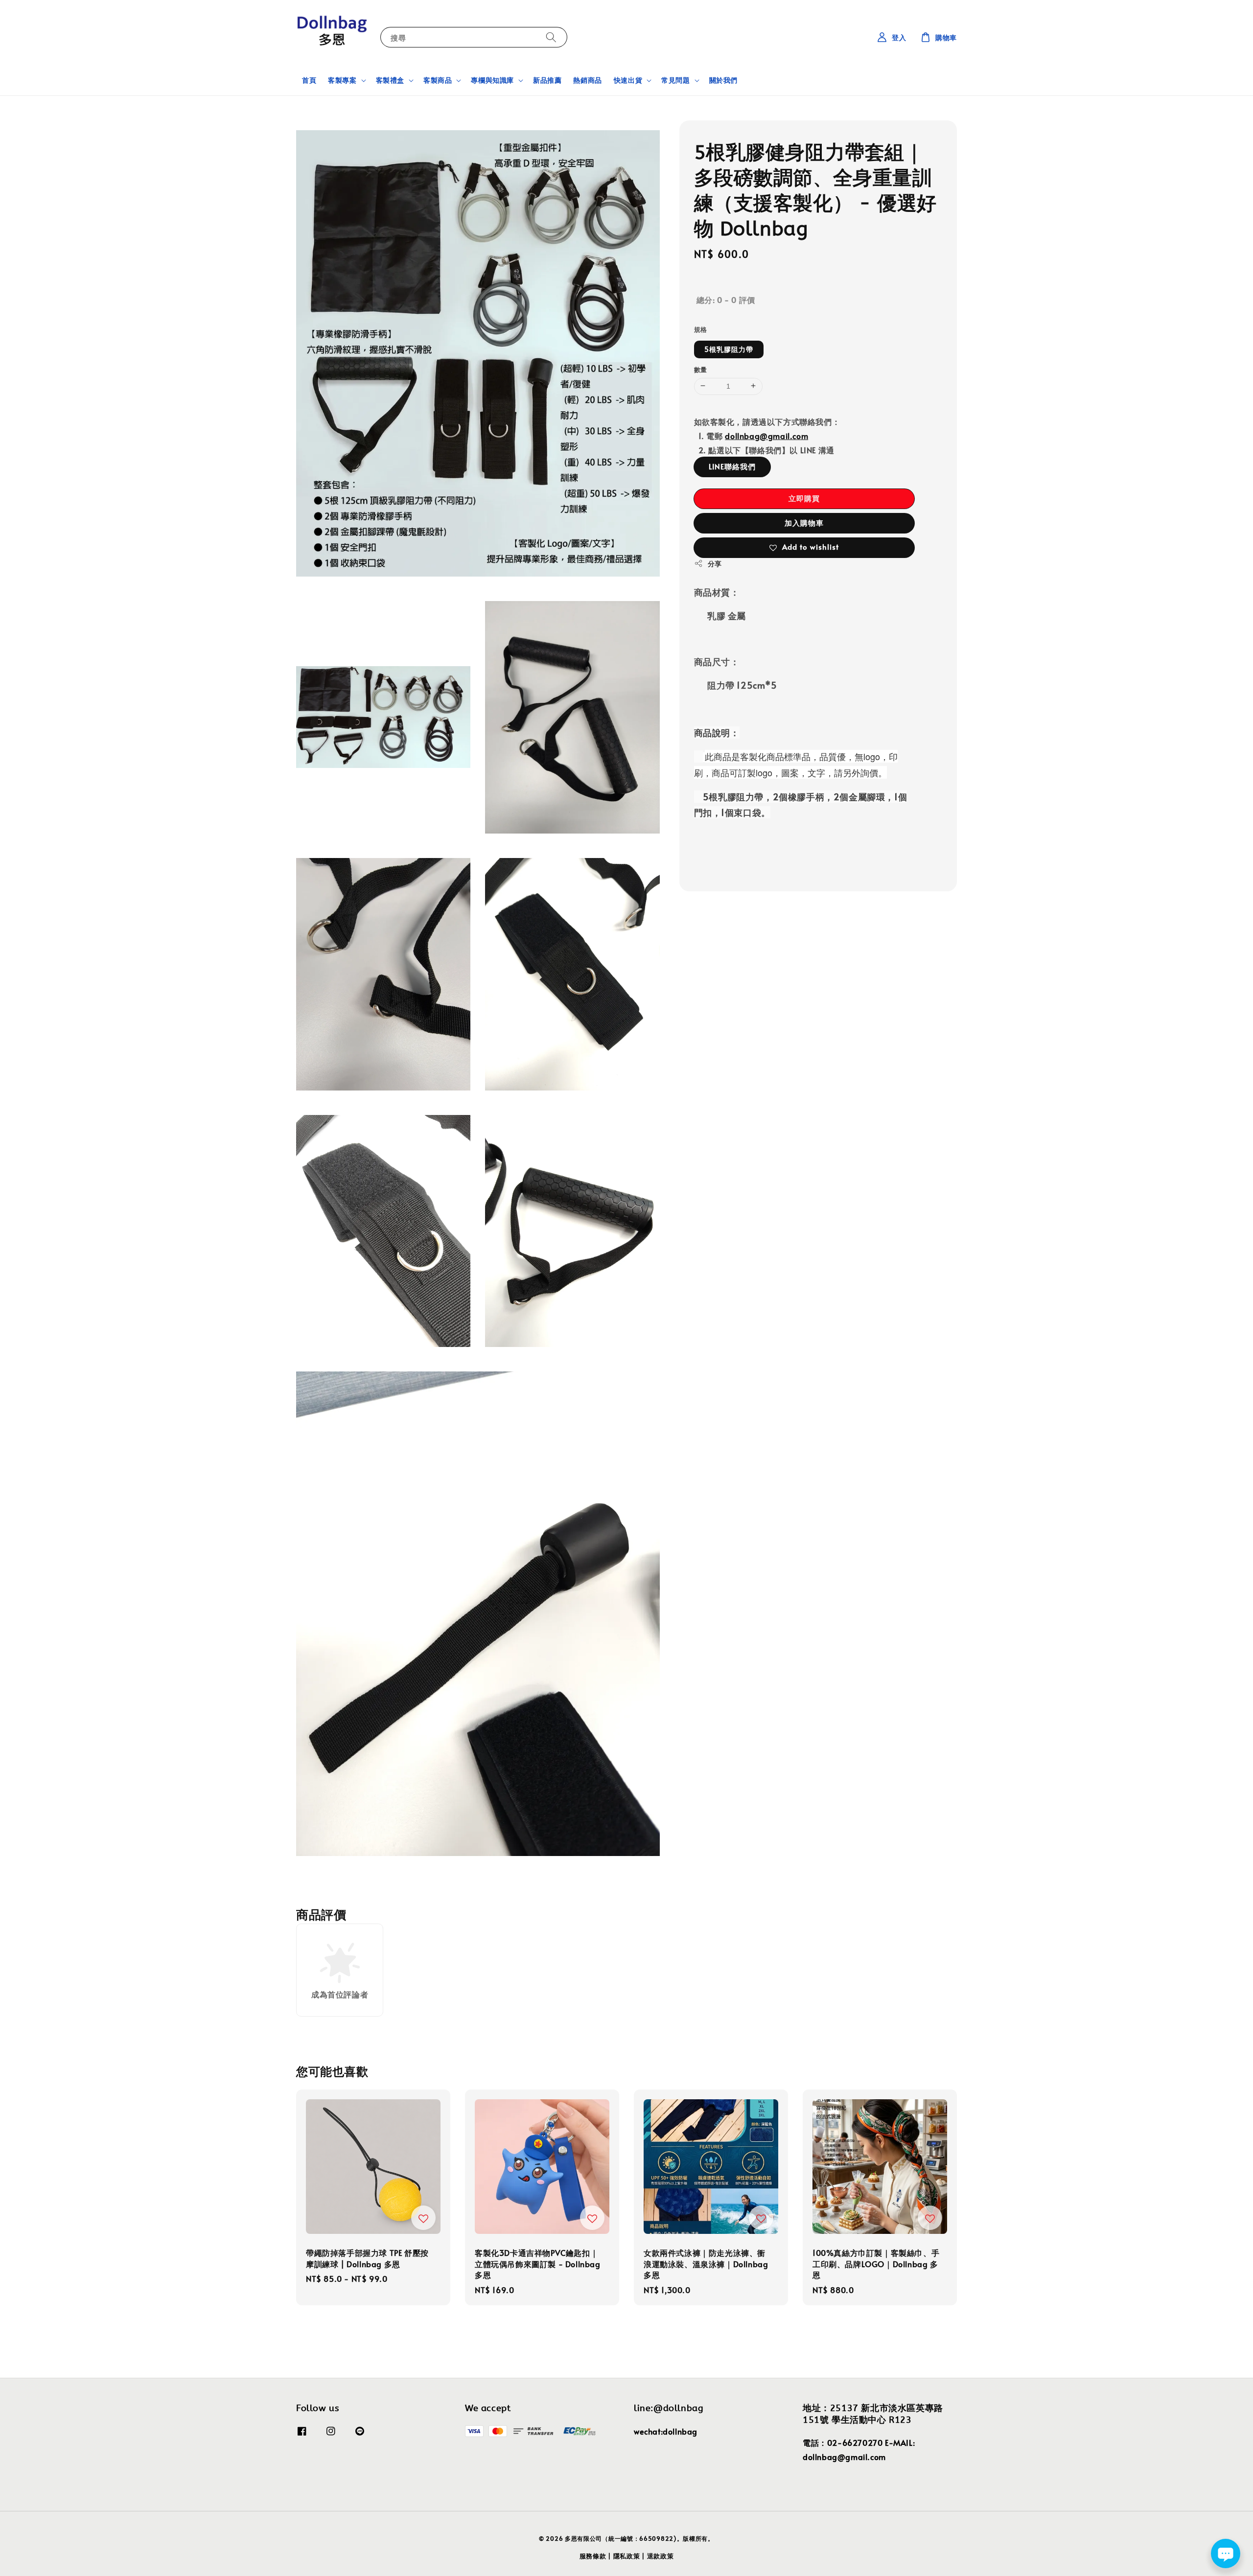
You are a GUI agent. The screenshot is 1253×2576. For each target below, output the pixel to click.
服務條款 (593, 2556)
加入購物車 (804, 522)
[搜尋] (551, 37)
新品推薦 (547, 80)
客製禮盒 (390, 80)
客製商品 (438, 80)
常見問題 (675, 80)
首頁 (309, 80)
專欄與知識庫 (492, 80)
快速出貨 (628, 80)
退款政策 (661, 2556)
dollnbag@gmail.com (766, 436)
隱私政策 (627, 2556)
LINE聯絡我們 (732, 466)
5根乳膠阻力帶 (729, 349)
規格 (701, 329)
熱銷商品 (587, 80)
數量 (701, 369)
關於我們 (723, 80)
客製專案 (342, 80)
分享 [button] (715, 563)
